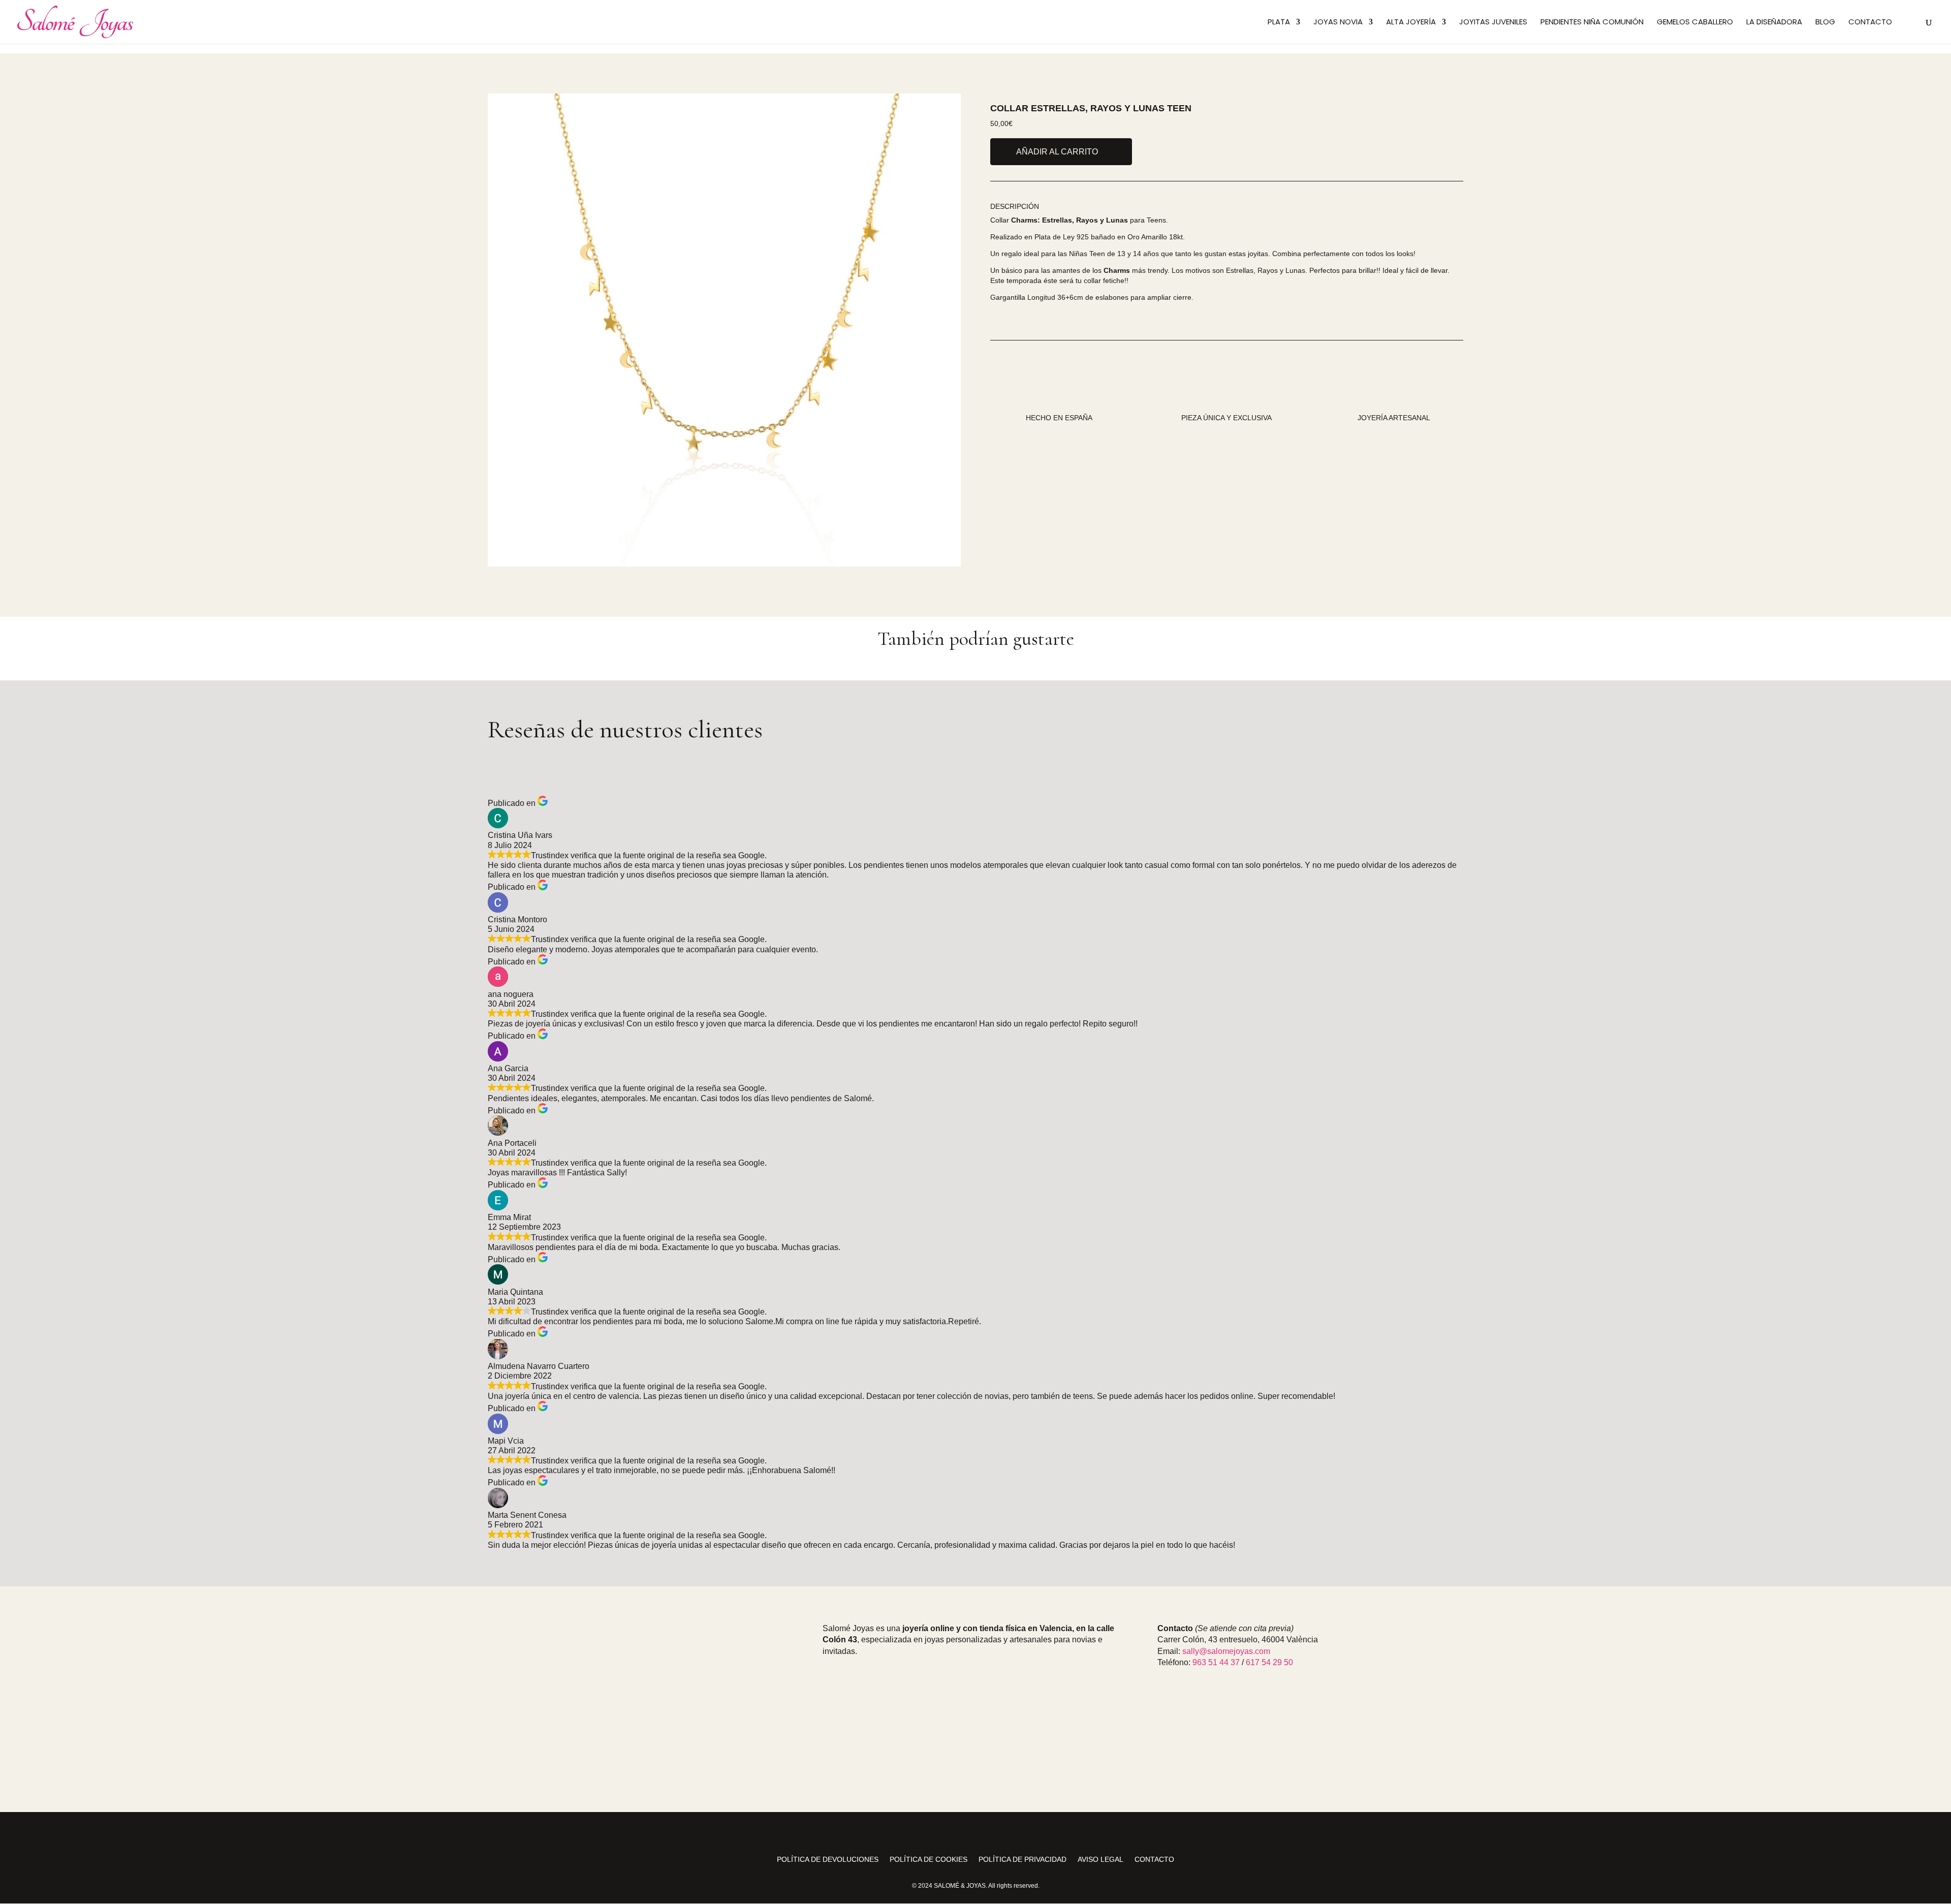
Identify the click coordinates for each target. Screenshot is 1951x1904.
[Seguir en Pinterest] (1000, 1834)
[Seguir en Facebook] (975, 1834)
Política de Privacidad (1022, 1860)
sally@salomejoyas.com (1226, 1651)
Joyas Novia (1338, 23)
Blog (1825, 23)
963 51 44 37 (1216, 1662)
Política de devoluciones (828, 1860)
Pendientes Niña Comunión (1592, 23)
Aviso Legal (1100, 1860)
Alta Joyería (1411, 23)
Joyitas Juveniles (1493, 23)
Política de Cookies (929, 1860)
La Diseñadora (1774, 23)
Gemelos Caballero (1695, 23)
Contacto (1870, 23)
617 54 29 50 (1269, 1662)
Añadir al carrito (1057, 152)
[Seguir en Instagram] (951, 1834)
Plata (1279, 23)
